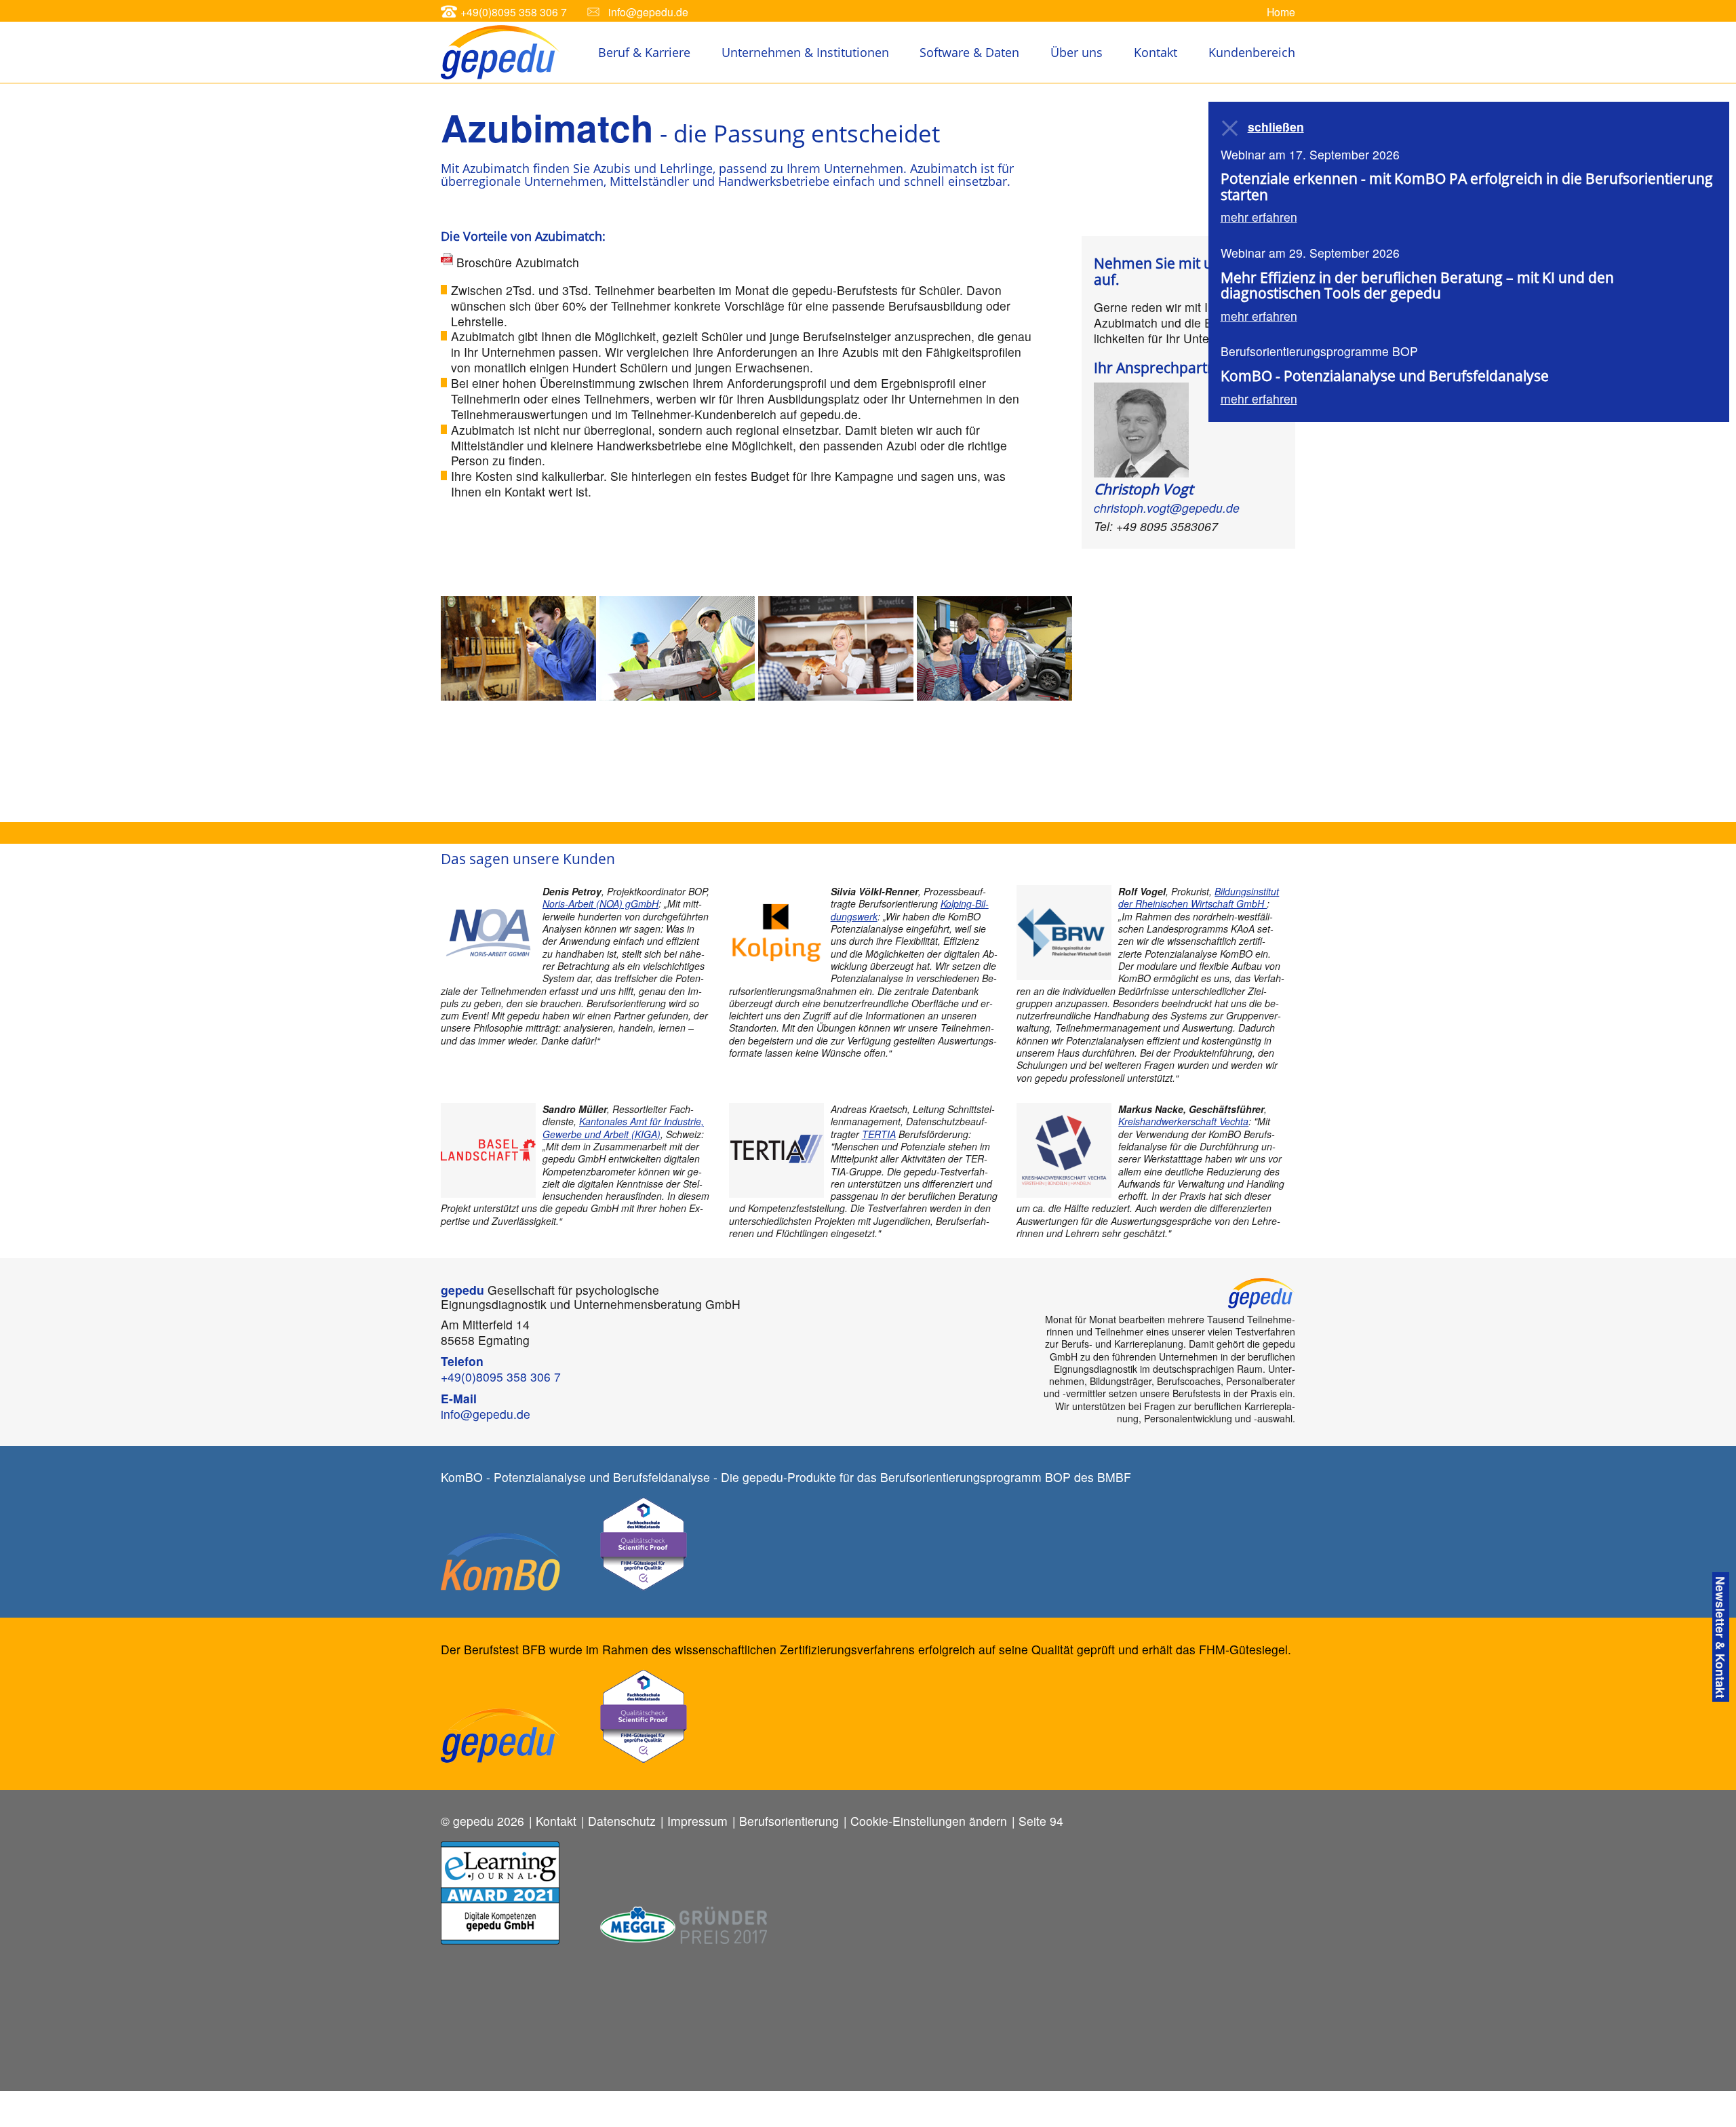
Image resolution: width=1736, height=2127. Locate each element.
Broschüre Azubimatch (518, 262)
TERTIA (879, 1134)
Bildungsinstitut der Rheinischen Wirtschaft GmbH (1199, 897)
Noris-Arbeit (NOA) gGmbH (600, 903)
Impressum (697, 1821)
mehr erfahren (1259, 217)
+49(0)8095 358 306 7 (514, 12)
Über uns (1077, 52)
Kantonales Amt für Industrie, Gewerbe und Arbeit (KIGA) (623, 1127)
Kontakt (1156, 52)
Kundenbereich (1252, 52)
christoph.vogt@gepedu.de (1167, 508)
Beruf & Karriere (644, 52)
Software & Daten (969, 52)
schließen (1276, 127)
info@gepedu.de (648, 12)
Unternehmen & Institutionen (805, 52)
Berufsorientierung (789, 1821)
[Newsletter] (1721, 1637)
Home (1281, 12)
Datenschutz (622, 1821)
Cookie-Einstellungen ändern (929, 1821)
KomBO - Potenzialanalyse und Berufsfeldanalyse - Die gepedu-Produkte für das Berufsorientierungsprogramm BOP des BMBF (786, 1477)
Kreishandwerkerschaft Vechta (1183, 1121)
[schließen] (1231, 128)
